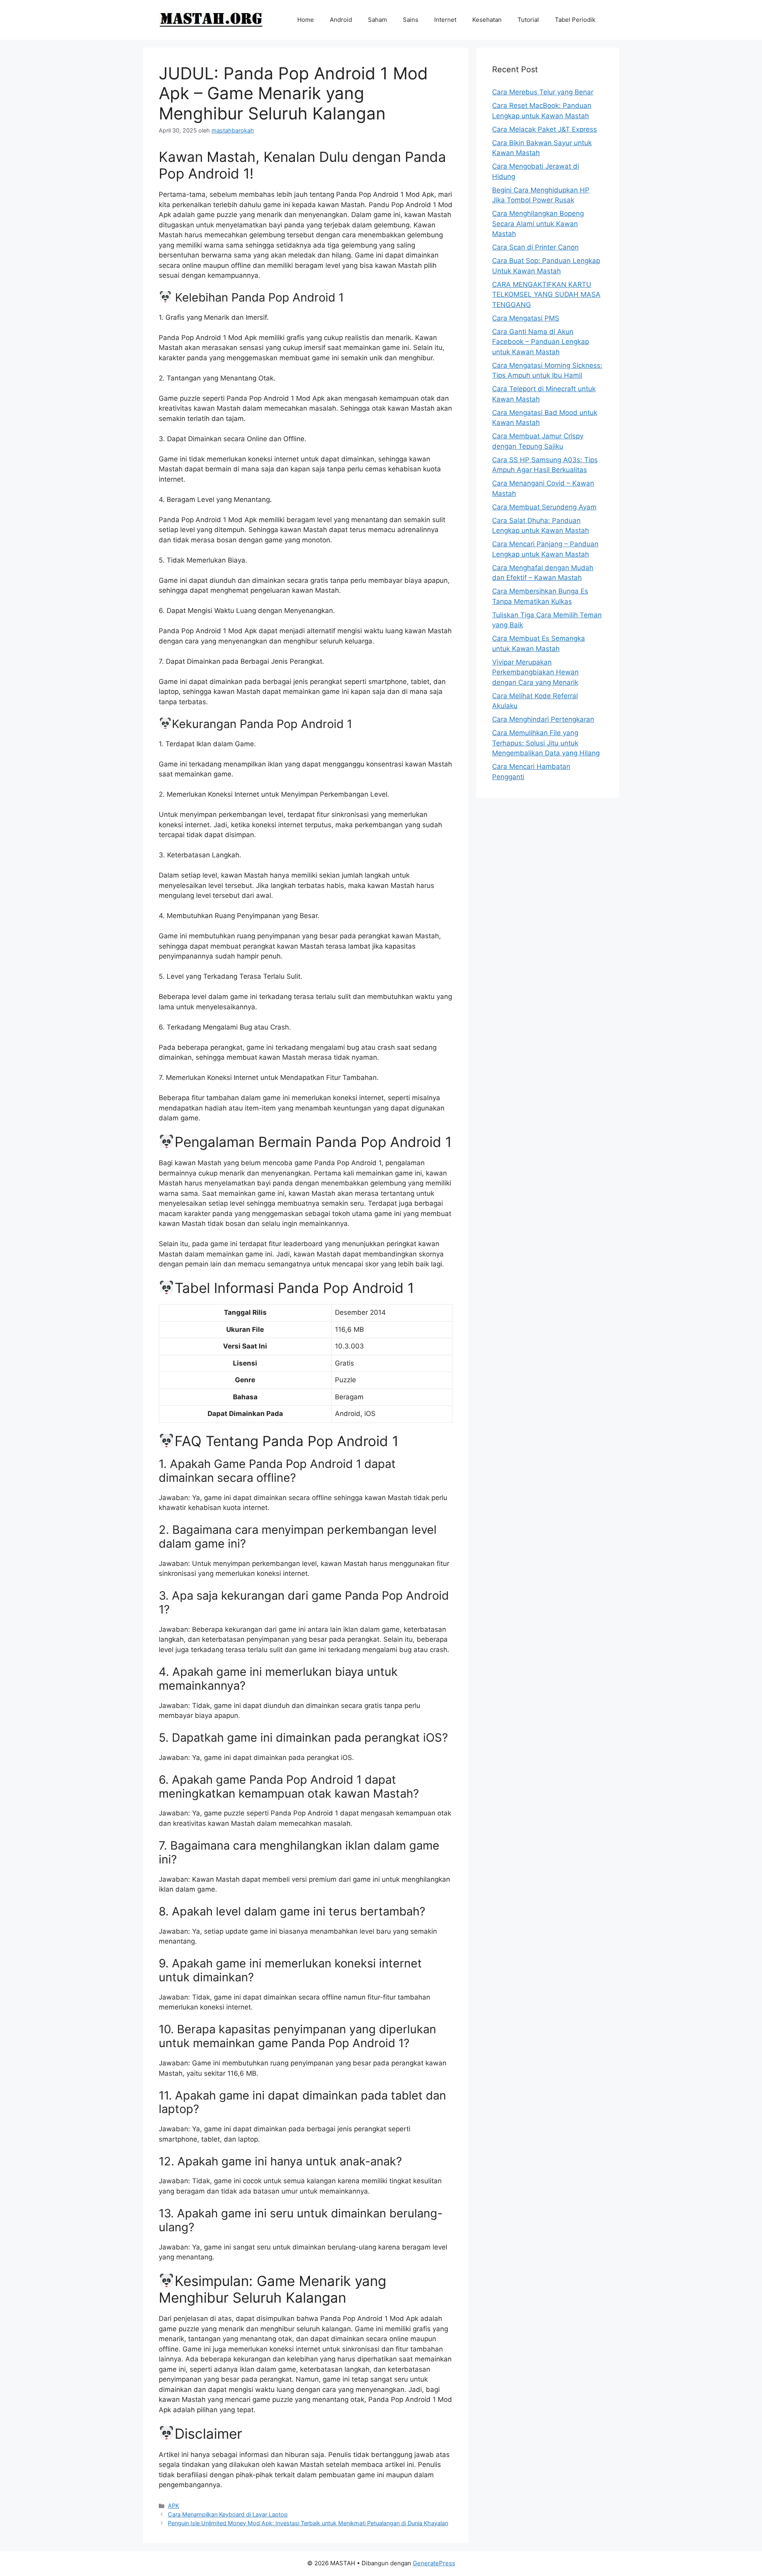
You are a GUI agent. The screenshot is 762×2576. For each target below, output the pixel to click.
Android (341, 20)
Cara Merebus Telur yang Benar (543, 92)
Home (306, 20)
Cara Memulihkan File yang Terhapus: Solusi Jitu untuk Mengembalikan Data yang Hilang (546, 743)
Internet (445, 20)
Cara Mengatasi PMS (526, 318)
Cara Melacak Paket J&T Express (545, 129)
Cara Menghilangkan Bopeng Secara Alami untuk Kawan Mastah (538, 224)
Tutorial (528, 20)
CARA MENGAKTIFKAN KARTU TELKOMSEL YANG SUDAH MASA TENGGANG (546, 295)
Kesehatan (487, 20)
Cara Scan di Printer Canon (535, 247)
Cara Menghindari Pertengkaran (543, 719)
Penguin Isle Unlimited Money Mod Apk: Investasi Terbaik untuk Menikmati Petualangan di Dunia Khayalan (308, 2523)
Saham (377, 20)
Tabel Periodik (575, 20)
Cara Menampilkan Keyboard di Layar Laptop (228, 2514)
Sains (411, 20)
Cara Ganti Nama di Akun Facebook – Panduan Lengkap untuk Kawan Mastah (541, 342)
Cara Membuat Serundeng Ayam (544, 507)
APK (173, 2506)
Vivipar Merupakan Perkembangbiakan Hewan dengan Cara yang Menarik (535, 672)
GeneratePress (434, 2563)
